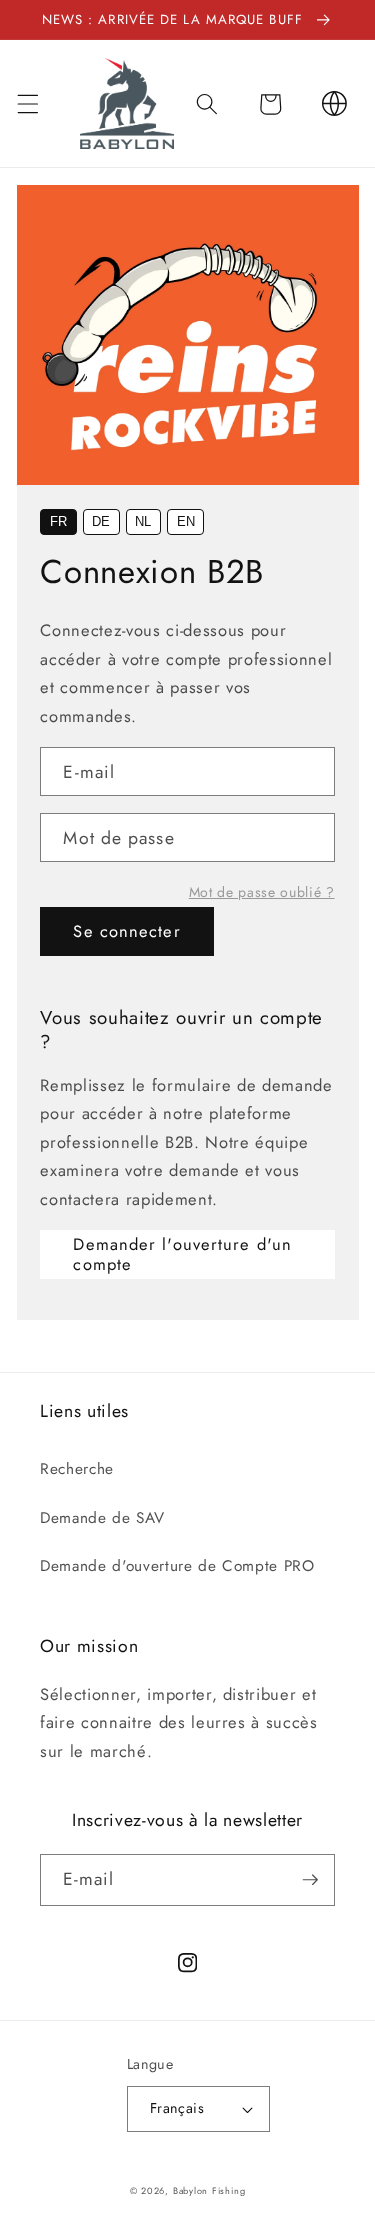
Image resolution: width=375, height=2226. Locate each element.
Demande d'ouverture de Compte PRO (177, 1566)
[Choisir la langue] (334, 104)
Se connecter (126, 931)
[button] (27, 104)
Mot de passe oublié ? (262, 892)
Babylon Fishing (209, 2190)
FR (58, 521)
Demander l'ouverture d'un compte (182, 1254)
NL (143, 521)
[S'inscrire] (310, 1880)
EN (186, 521)
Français (177, 2108)
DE (101, 521)
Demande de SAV (102, 1518)
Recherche (77, 1469)
